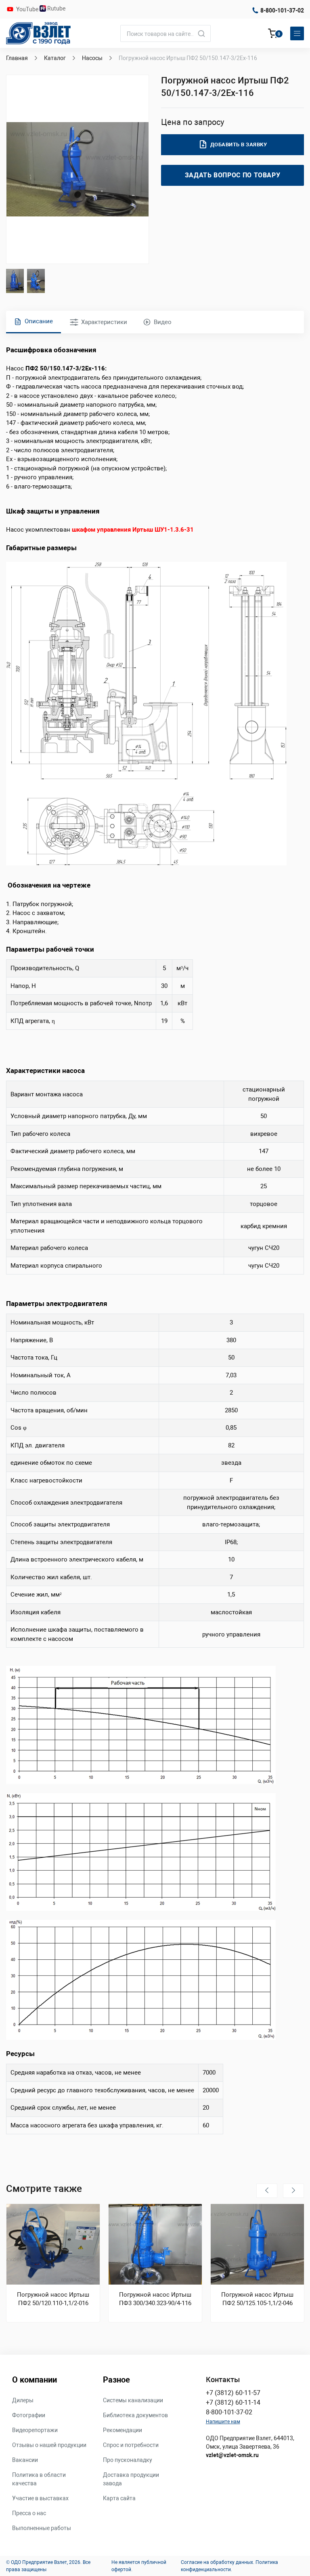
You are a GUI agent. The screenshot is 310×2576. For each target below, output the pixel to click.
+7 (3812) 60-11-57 (233, 2393)
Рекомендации (123, 2430)
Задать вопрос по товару (233, 175)
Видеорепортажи (35, 2430)
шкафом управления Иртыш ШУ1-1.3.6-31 (133, 530)
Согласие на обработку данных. (218, 2562)
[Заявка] (273, 35)
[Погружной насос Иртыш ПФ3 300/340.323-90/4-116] (155, 2244)
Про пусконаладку (128, 2460)
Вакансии (25, 2460)
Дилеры (23, 2400)
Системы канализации (133, 2400)
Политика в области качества (39, 2479)
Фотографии (29, 2415)
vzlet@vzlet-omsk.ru (232, 2455)
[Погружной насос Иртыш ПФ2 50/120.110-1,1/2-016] (53, 2244)
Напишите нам (223, 2422)
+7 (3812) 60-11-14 (233, 2402)
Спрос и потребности (131, 2445)
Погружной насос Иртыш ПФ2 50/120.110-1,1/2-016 (53, 2299)
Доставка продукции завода (131, 2479)
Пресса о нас (29, 2513)
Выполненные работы (42, 2528)
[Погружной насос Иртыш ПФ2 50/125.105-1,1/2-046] (257, 2244)
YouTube (28, 9)
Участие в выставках (40, 2498)
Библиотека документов (135, 2415)
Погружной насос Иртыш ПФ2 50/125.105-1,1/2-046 (257, 2299)
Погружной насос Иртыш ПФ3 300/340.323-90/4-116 (155, 2299)
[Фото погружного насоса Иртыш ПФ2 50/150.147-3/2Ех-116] (77, 169)
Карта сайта (119, 2498)
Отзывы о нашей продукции (49, 2445)
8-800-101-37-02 (282, 10)
